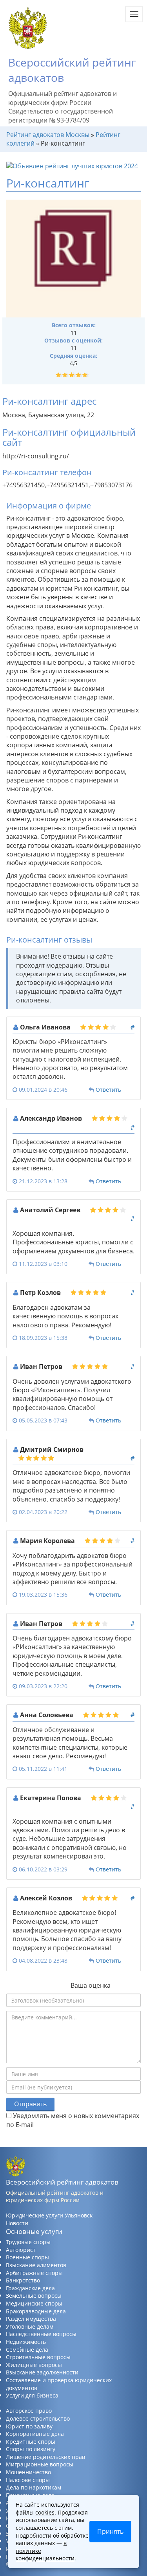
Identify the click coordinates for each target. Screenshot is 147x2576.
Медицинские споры (34, 2303)
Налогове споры (28, 2480)
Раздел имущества (31, 2319)
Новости (17, 2223)
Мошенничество (28, 2472)
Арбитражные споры (34, 2273)
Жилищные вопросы (34, 2365)
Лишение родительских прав (45, 2457)
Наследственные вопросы (41, 2334)
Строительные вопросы (38, 2357)
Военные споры (27, 2257)
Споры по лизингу (31, 2449)
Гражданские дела (30, 2288)
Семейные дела (27, 2350)
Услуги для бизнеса (32, 2395)
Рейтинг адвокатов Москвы (48, 135)
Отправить (30, 2104)
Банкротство (23, 2280)
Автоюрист (21, 2250)
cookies (45, 2512)
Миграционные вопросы (40, 2464)
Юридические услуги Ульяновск (49, 2215)
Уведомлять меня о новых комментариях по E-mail (73, 2120)
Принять (110, 2531)
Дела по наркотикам (34, 2487)
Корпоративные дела (35, 2434)
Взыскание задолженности (42, 2372)
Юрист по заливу (29, 2426)
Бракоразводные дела (36, 2311)
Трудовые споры (28, 2242)
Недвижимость (26, 2342)
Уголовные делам (30, 2326)
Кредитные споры (31, 2442)
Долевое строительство (38, 2418)
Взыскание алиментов (36, 2265)
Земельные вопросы (34, 2296)
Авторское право (29, 2411)
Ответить (108, 1090)
